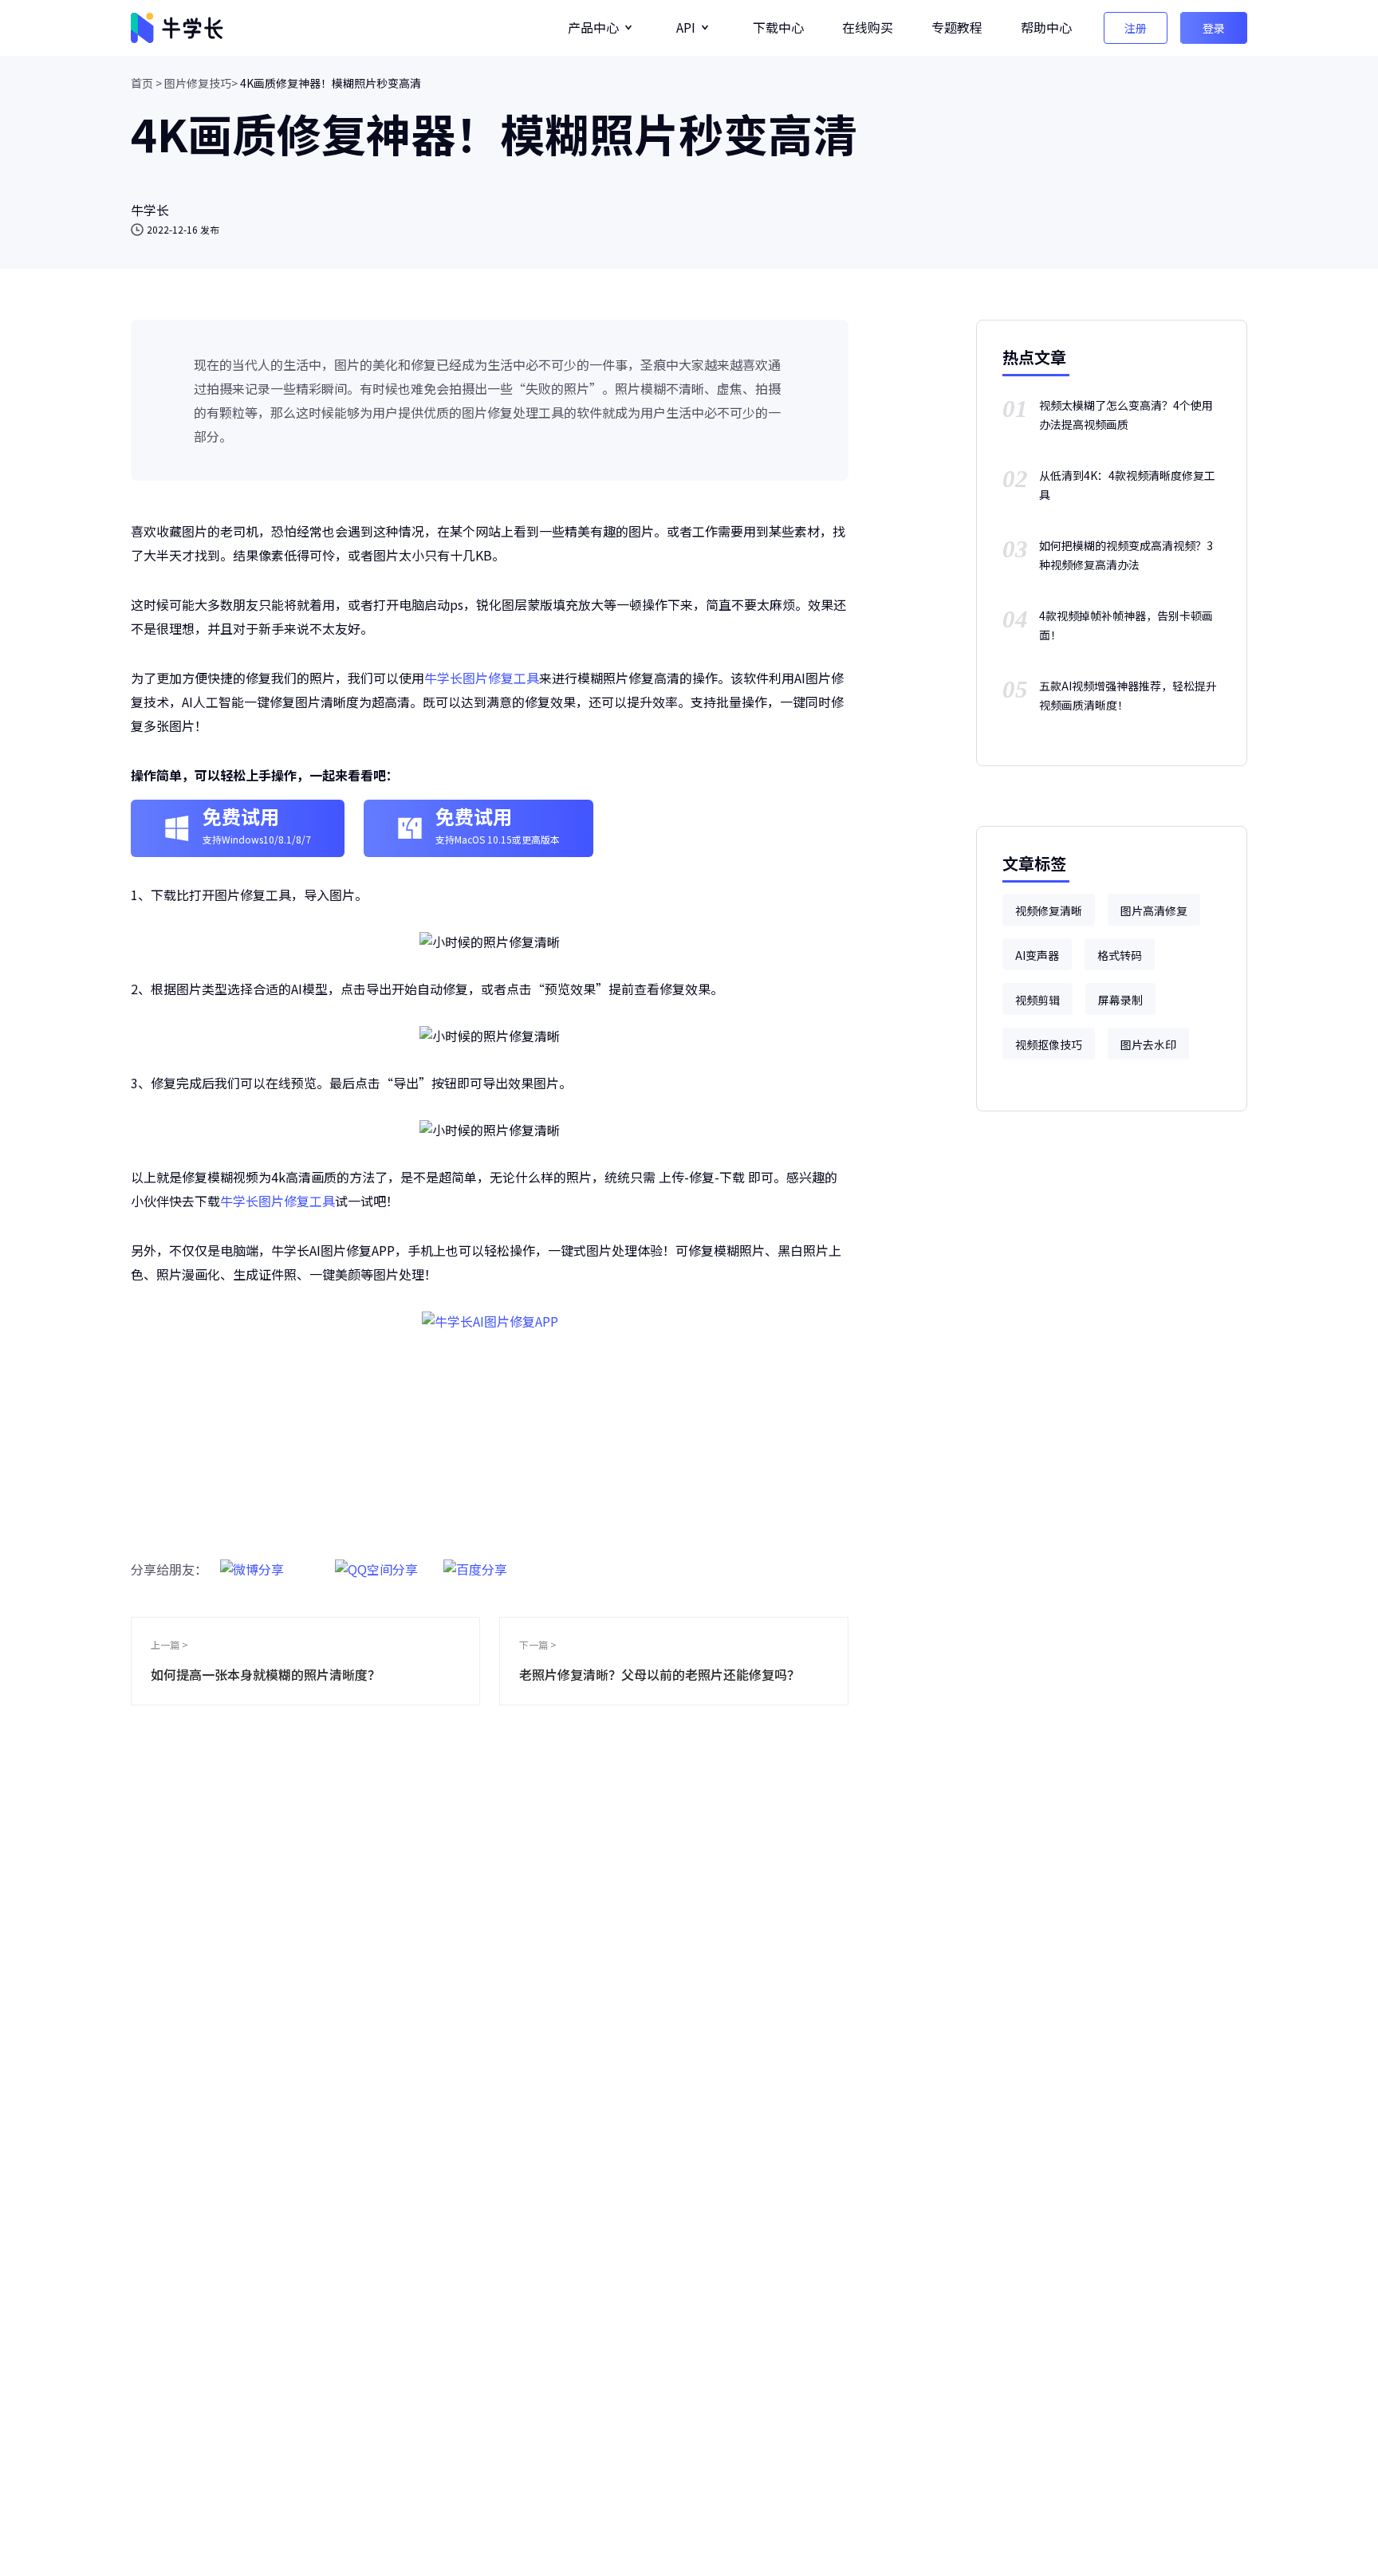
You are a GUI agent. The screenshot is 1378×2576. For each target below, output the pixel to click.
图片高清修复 (1154, 910)
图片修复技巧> (201, 83)
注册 (1136, 28)
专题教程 (957, 27)
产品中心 (593, 27)
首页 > (146, 83)
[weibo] (252, 1560)
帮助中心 (1046, 27)
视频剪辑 (1037, 1000)
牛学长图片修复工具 (482, 678)
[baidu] (475, 1560)
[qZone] (376, 1560)
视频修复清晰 (1049, 910)
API (686, 27)
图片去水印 (1148, 1044)
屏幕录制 (1120, 1000)
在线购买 (868, 27)
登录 (1214, 28)
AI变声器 (1037, 955)
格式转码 (1120, 955)
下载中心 (778, 27)
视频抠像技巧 (1049, 1044)
